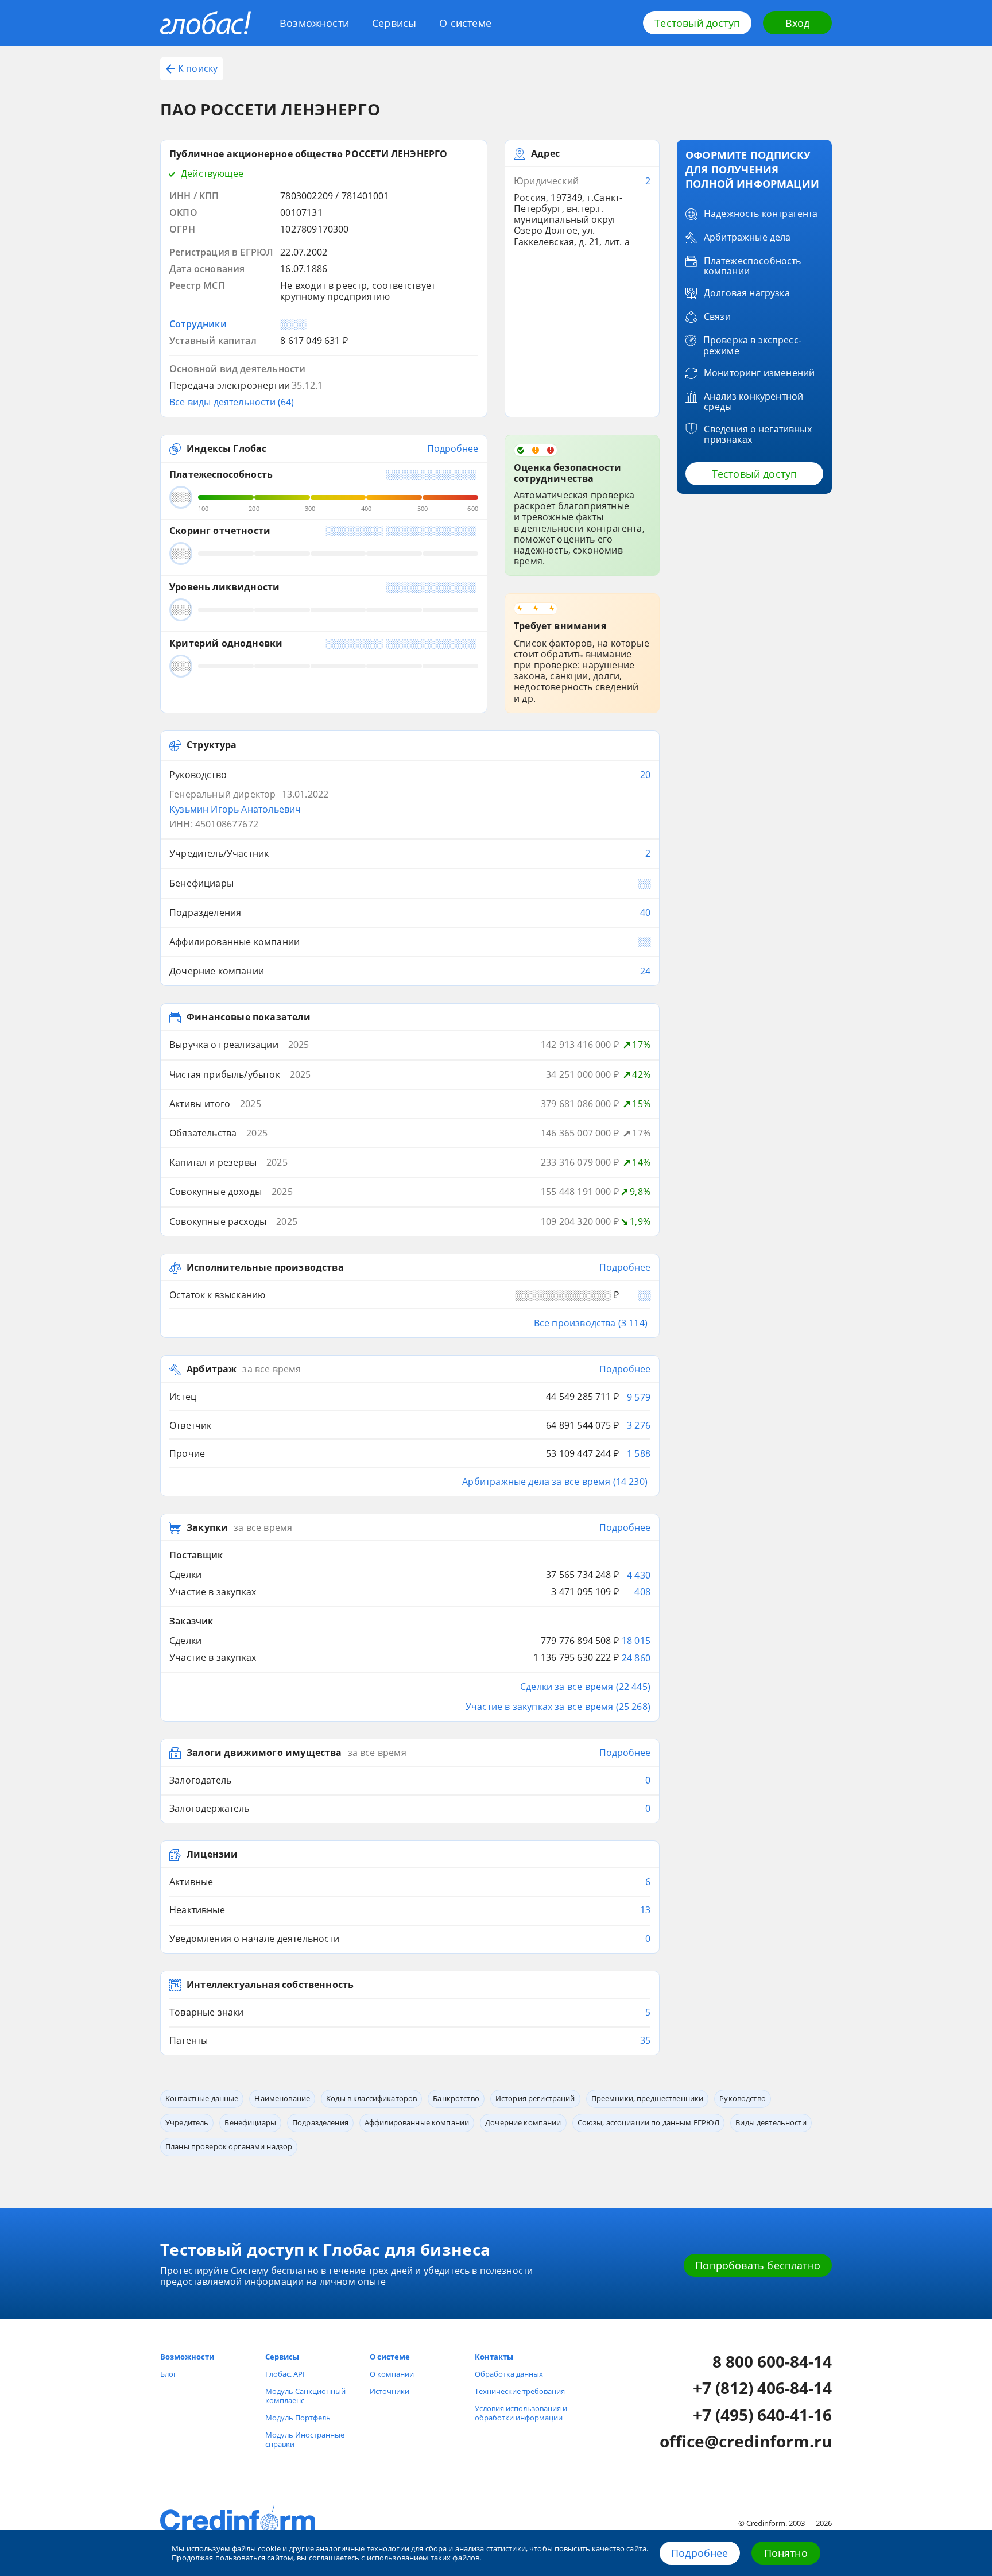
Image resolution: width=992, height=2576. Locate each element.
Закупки (207, 1528)
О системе (465, 23)
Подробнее (700, 2553)
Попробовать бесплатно (758, 2265)
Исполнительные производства (265, 1268)
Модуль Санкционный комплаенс (305, 2396)
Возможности (314, 23)
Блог (168, 2374)
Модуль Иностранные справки (305, 2439)
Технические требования (520, 2391)
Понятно (786, 2553)
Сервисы (394, 23)
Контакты (494, 2357)
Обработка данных (509, 2374)
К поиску (198, 68)
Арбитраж (212, 1370)
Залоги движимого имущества (264, 1753)
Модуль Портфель (298, 2418)
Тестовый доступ (697, 23)
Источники (390, 2391)
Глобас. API (285, 2374)
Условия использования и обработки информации (521, 2413)
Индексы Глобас (226, 449)
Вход (798, 23)
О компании (392, 2374)
